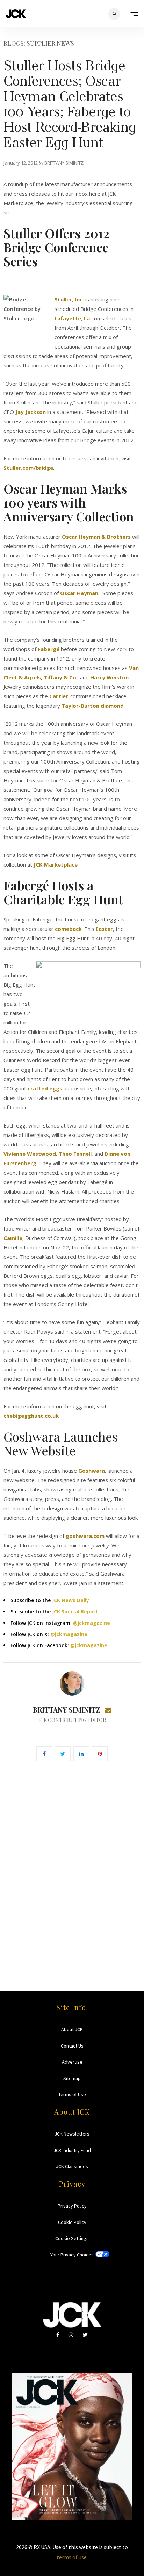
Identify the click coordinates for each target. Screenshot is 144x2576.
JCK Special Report (75, 1611)
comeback (68, 929)
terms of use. (72, 2557)
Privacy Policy (72, 2206)
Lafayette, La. (73, 318)
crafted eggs (45, 1088)
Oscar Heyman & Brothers (96, 537)
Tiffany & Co (60, 677)
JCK (16, 14)
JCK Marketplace (56, 864)
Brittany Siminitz (66, 1710)
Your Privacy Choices (72, 2255)
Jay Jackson (31, 412)
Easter (104, 929)
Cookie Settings (72, 2238)
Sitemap (72, 2078)
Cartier (59, 696)
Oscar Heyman (79, 593)
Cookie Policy (72, 2222)
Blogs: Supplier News (39, 43)
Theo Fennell (75, 1154)
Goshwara (92, 1471)
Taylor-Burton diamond (93, 706)
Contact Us (72, 2046)
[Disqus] (72, 1866)
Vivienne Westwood (30, 1154)
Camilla (13, 1238)
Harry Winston (109, 677)
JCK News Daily (71, 1600)
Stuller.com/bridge (28, 468)
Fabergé (49, 649)
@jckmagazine (92, 1623)
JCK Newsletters (72, 2134)
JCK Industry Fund (72, 2150)
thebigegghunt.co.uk (31, 1416)
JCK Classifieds (72, 2166)
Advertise (72, 2062)
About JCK (72, 2029)
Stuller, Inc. (69, 299)
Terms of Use (72, 2094)
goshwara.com (85, 1536)
